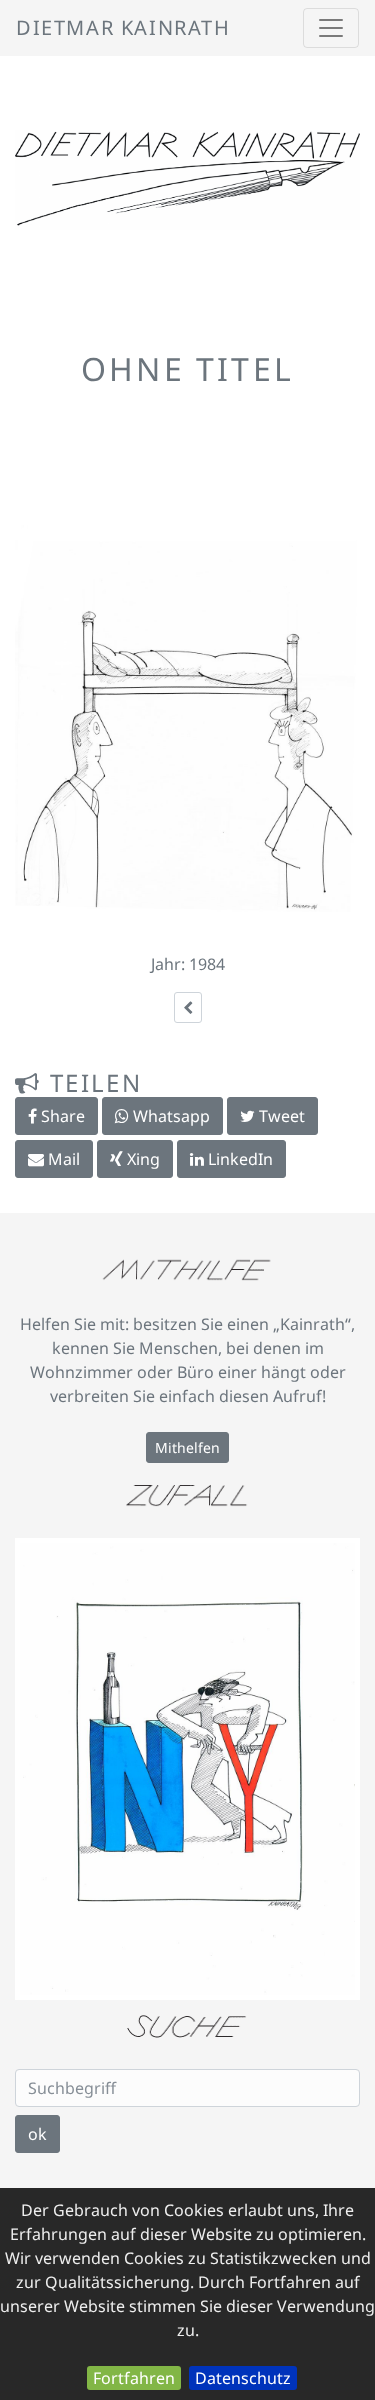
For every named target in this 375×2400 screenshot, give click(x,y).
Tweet (280, 1116)
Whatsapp (169, 1116)
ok (37, 2134)
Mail (62, 1159)
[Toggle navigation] (331, 28)
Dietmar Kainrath (123, 27)
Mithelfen (187, 1447)
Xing (141, 1159)
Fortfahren (134, 2378)
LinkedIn (238, 1159)
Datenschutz (243, 2378)
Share (61, 1116)
